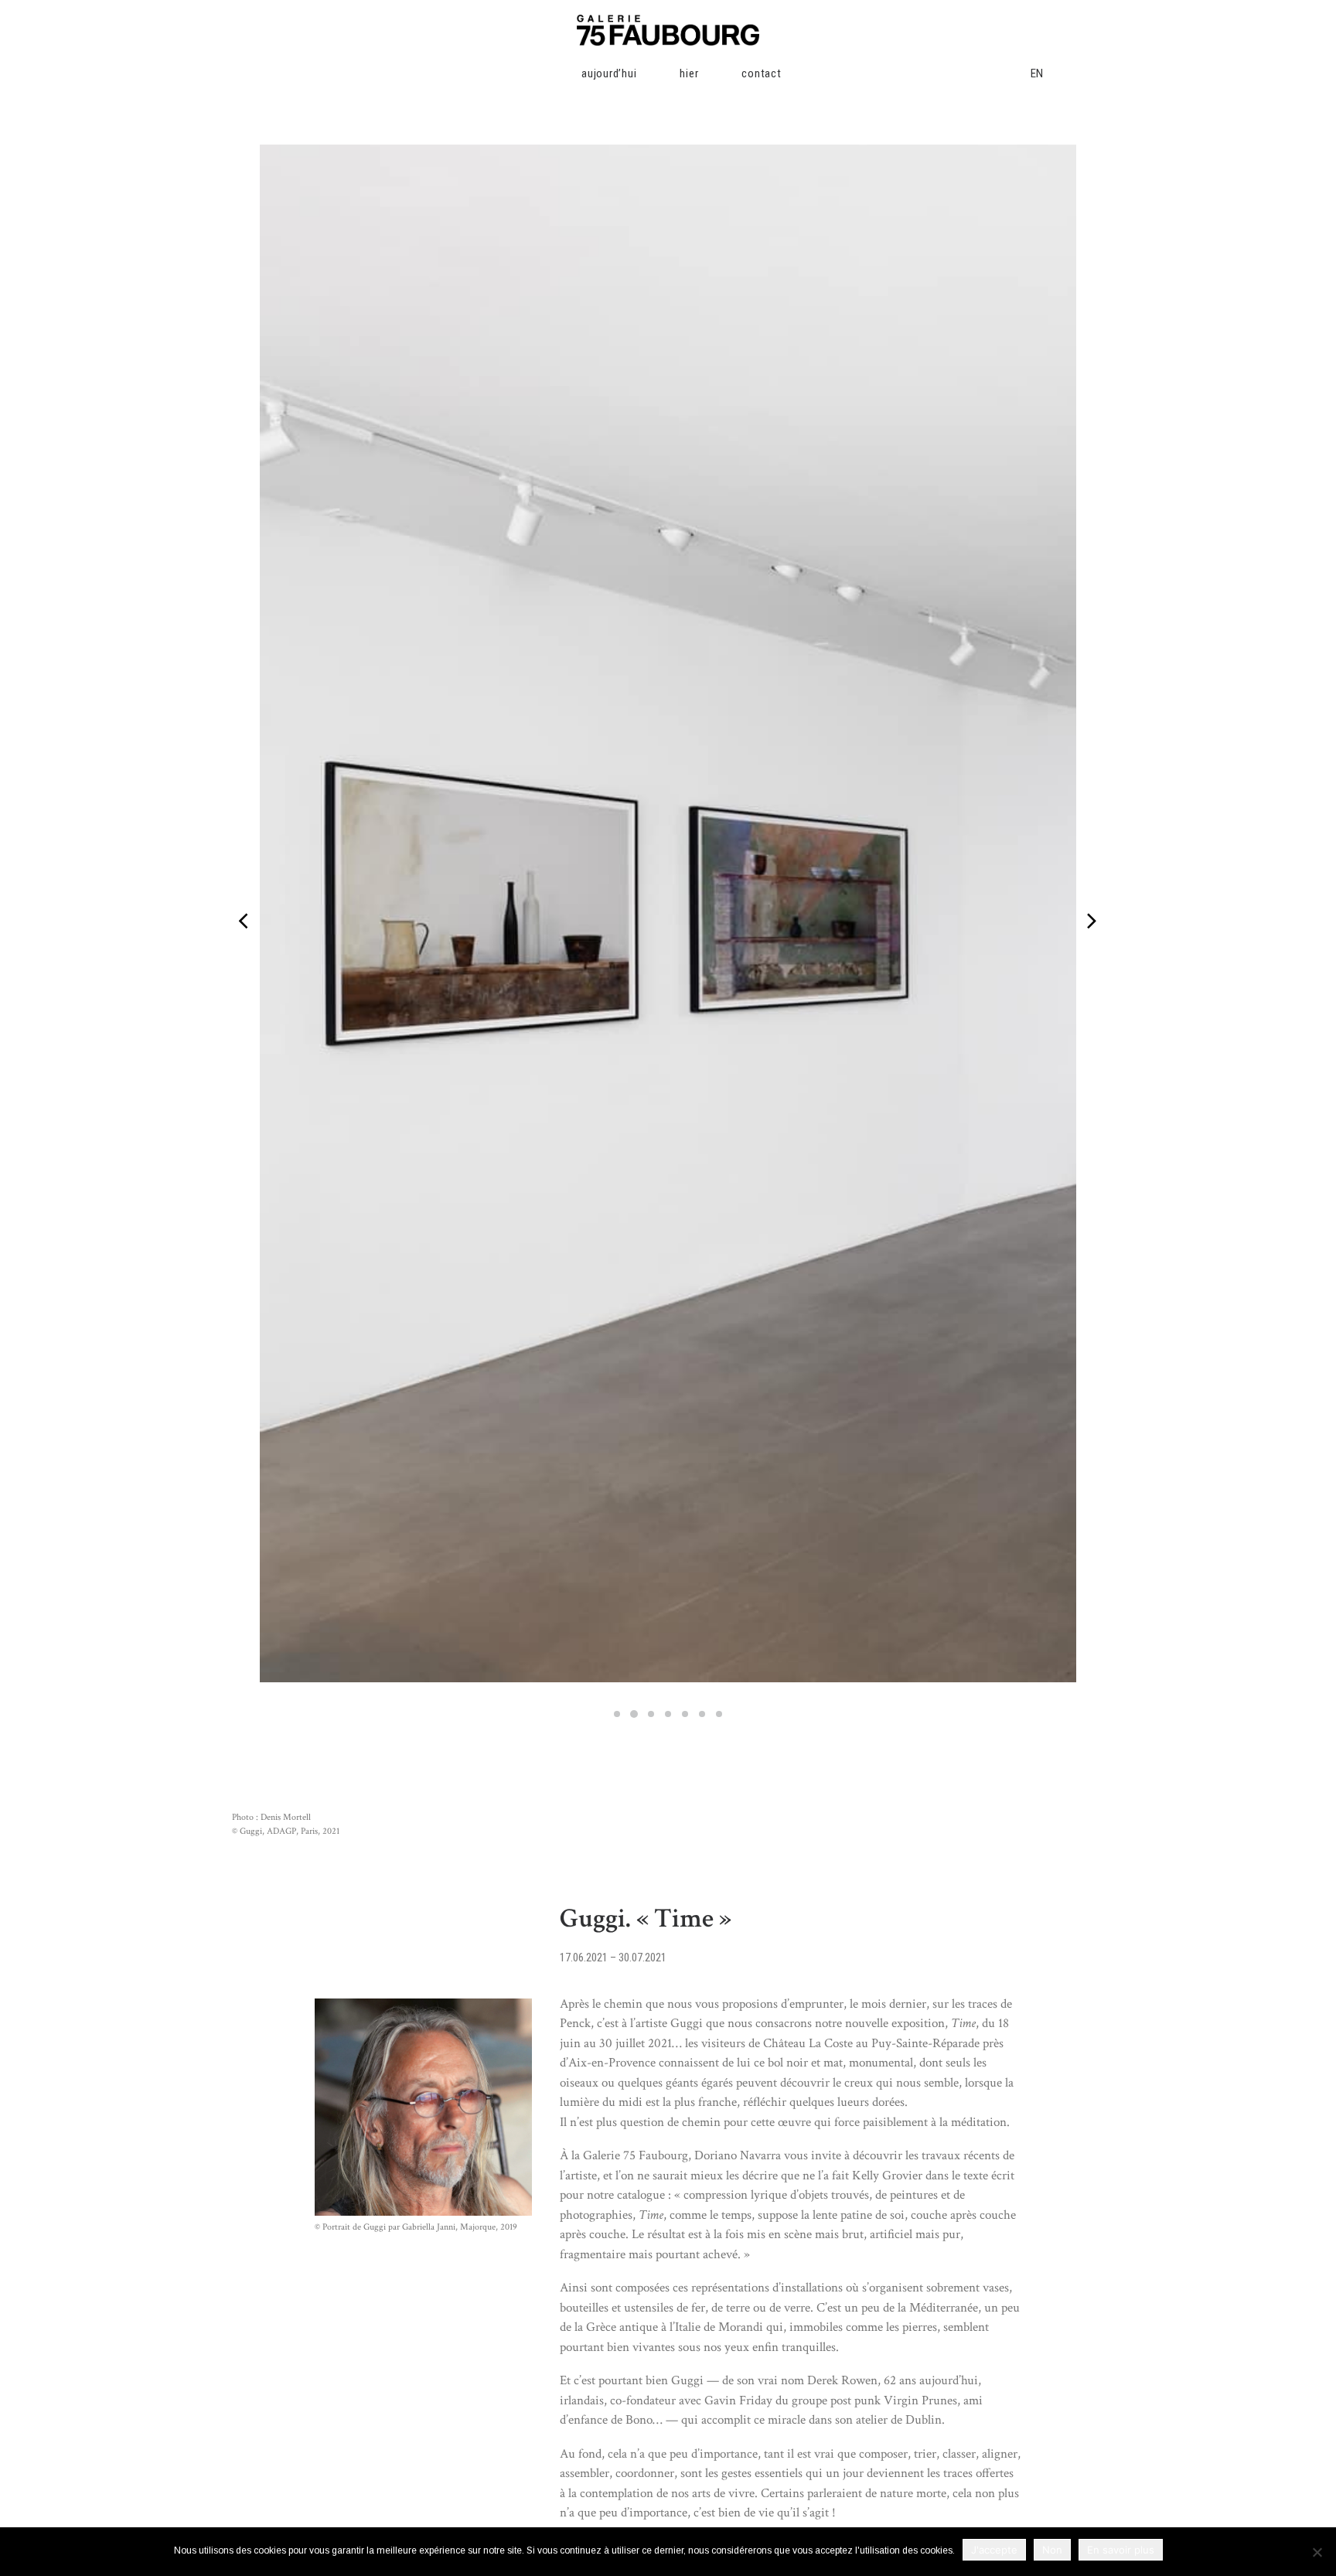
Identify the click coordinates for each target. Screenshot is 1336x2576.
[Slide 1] (617, 1714)
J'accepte (994, 2550)
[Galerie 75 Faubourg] (668, 30)
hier (689, 73)
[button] (914, 73)
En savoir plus (1121, 2550)
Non (1052, 2550)
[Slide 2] (634, 1714)
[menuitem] (548, 73)
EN (1038, 73)
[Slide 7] (719, 1714)
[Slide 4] (668, 1714)
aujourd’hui (609, 73)
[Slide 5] (685, 1714)
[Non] (1317, 2552)
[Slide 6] (702, 1714)
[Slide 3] (651, 1714)
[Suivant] (1091, 957)
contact (761, 73)
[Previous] (244, 957)
